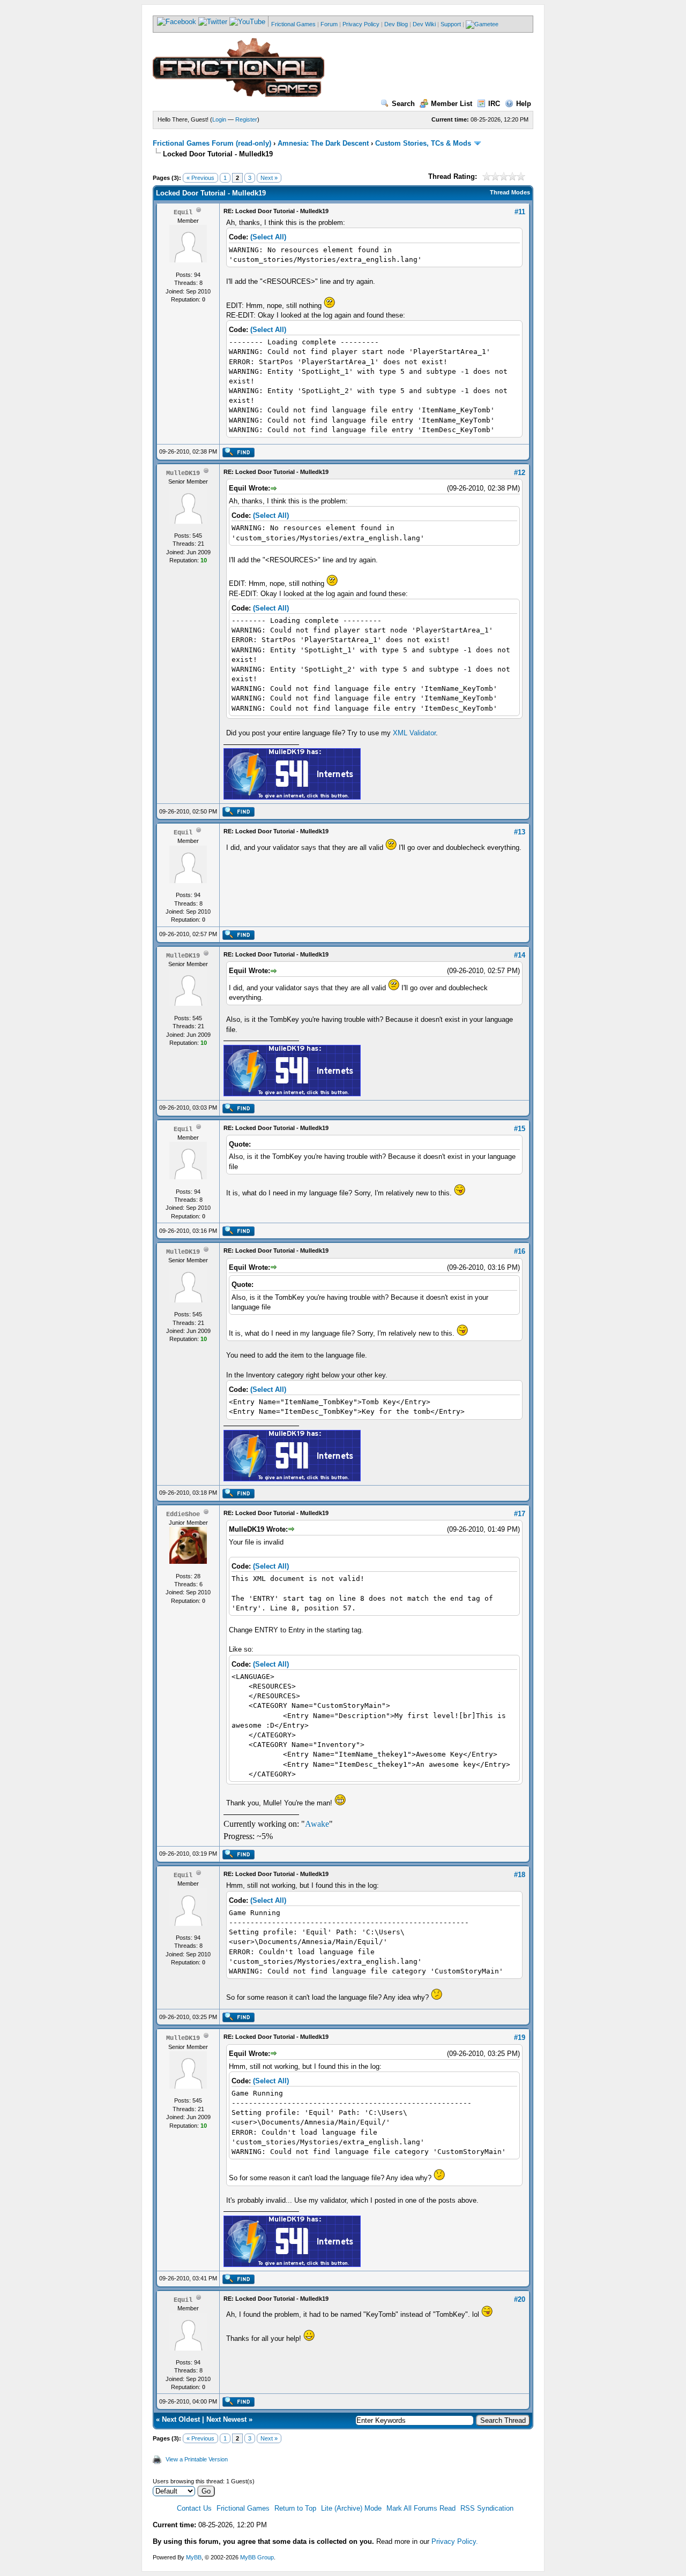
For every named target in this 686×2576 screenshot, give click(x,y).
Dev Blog (396, 24)
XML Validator (414, 733)
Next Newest (226, 2419)
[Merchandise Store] (482, 24)
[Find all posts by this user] (238, 455)
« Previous (200, 178)
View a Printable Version (197, 2459)
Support (451, 24)
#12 (520, 473)
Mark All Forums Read (421, 2508)
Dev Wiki (424, 24)
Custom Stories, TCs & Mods (423, 143)
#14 (520, 955)
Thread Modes (510, 192)
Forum (329, 24)
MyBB (194, 2557)
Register (246, 119)
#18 (520, 1875)
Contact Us (194, 2508)
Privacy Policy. (455, 2541)
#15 (520, 1129)
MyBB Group (257, 2557)
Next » (269, 178)
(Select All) (268, 237)
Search (403, 104)
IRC (494, 104)
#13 (520, 832)
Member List (452, 104)
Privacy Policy (361, 24)
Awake (317, 1824)
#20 (520, 2299)
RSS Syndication (487, 2508)
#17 (520, 1514)
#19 (520, 2038)
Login (219, 119)
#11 (520, 212)
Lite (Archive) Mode (351, 2508)
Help (524, 104)
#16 (520, 1251)
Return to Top (295, 2508)
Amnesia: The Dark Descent (323, 143)
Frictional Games (293, 24)
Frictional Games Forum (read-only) (212, 143)
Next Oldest (181, 2419)
